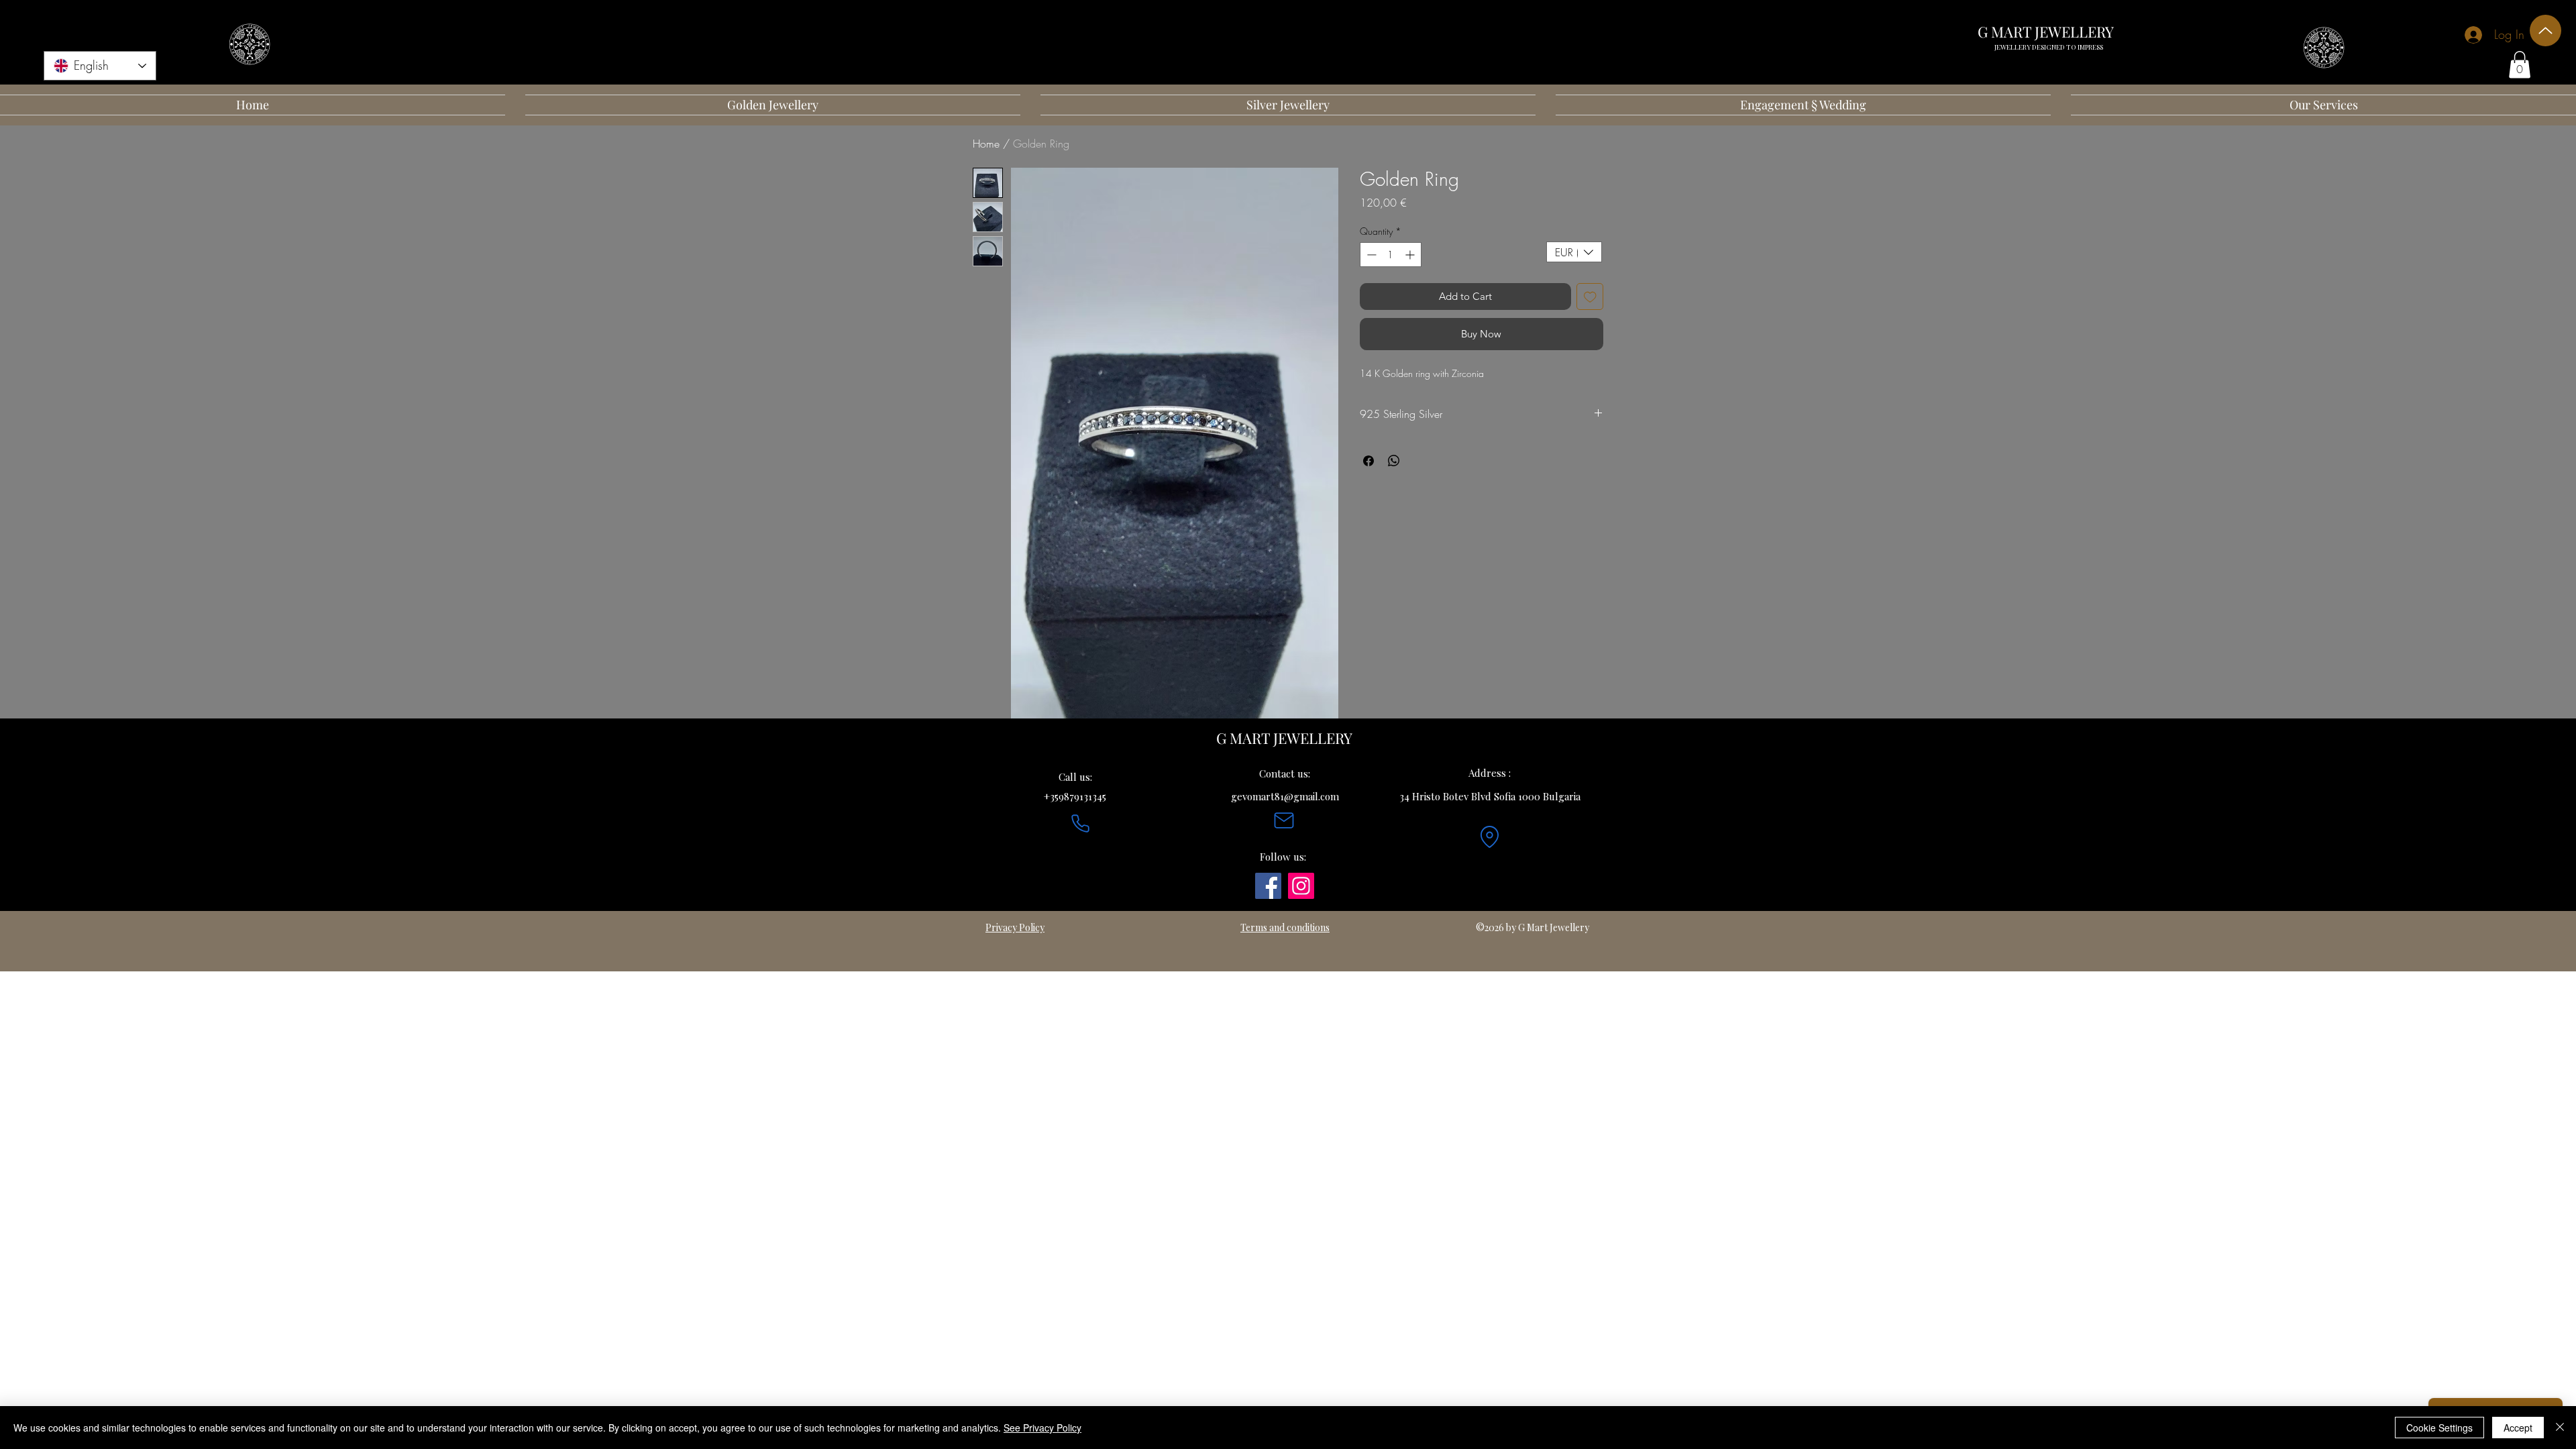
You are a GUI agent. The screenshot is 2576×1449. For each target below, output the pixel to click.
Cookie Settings (2439, 1428)
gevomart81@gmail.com (1285, 796)
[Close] (2560, 1428)
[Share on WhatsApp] (1394, 461)
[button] (2520, 65)
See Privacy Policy (1042, 1428)
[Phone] (1080, 824)
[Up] (2545, 31)
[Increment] (1411, 255)
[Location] (1489, 837)
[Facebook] (1268, 886)
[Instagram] (1301, 886)
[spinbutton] (1391, 255)
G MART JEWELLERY (2046, 32)
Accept (2518, 1428)
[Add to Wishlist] (1590, 297)
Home (986, 144)
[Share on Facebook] (1368, 461)
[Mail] (1284, 820)
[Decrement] (1370, 255)
